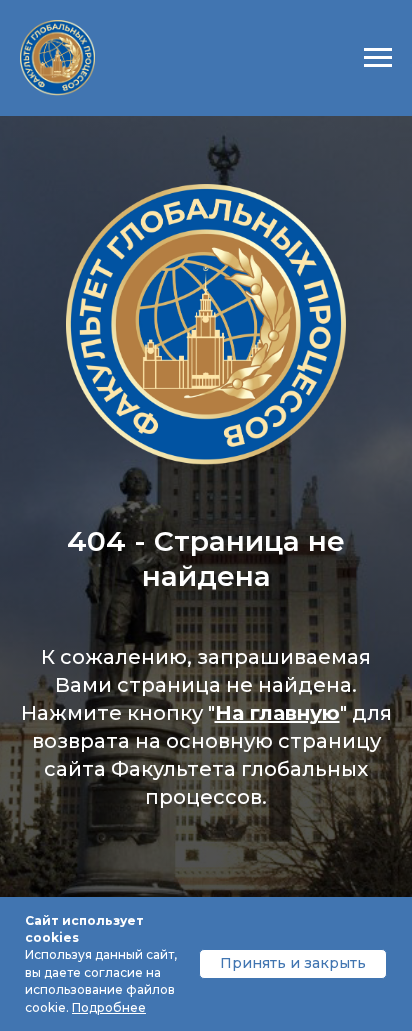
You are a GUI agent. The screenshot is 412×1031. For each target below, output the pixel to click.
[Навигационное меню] (378, 58)
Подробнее (109, 1007)
